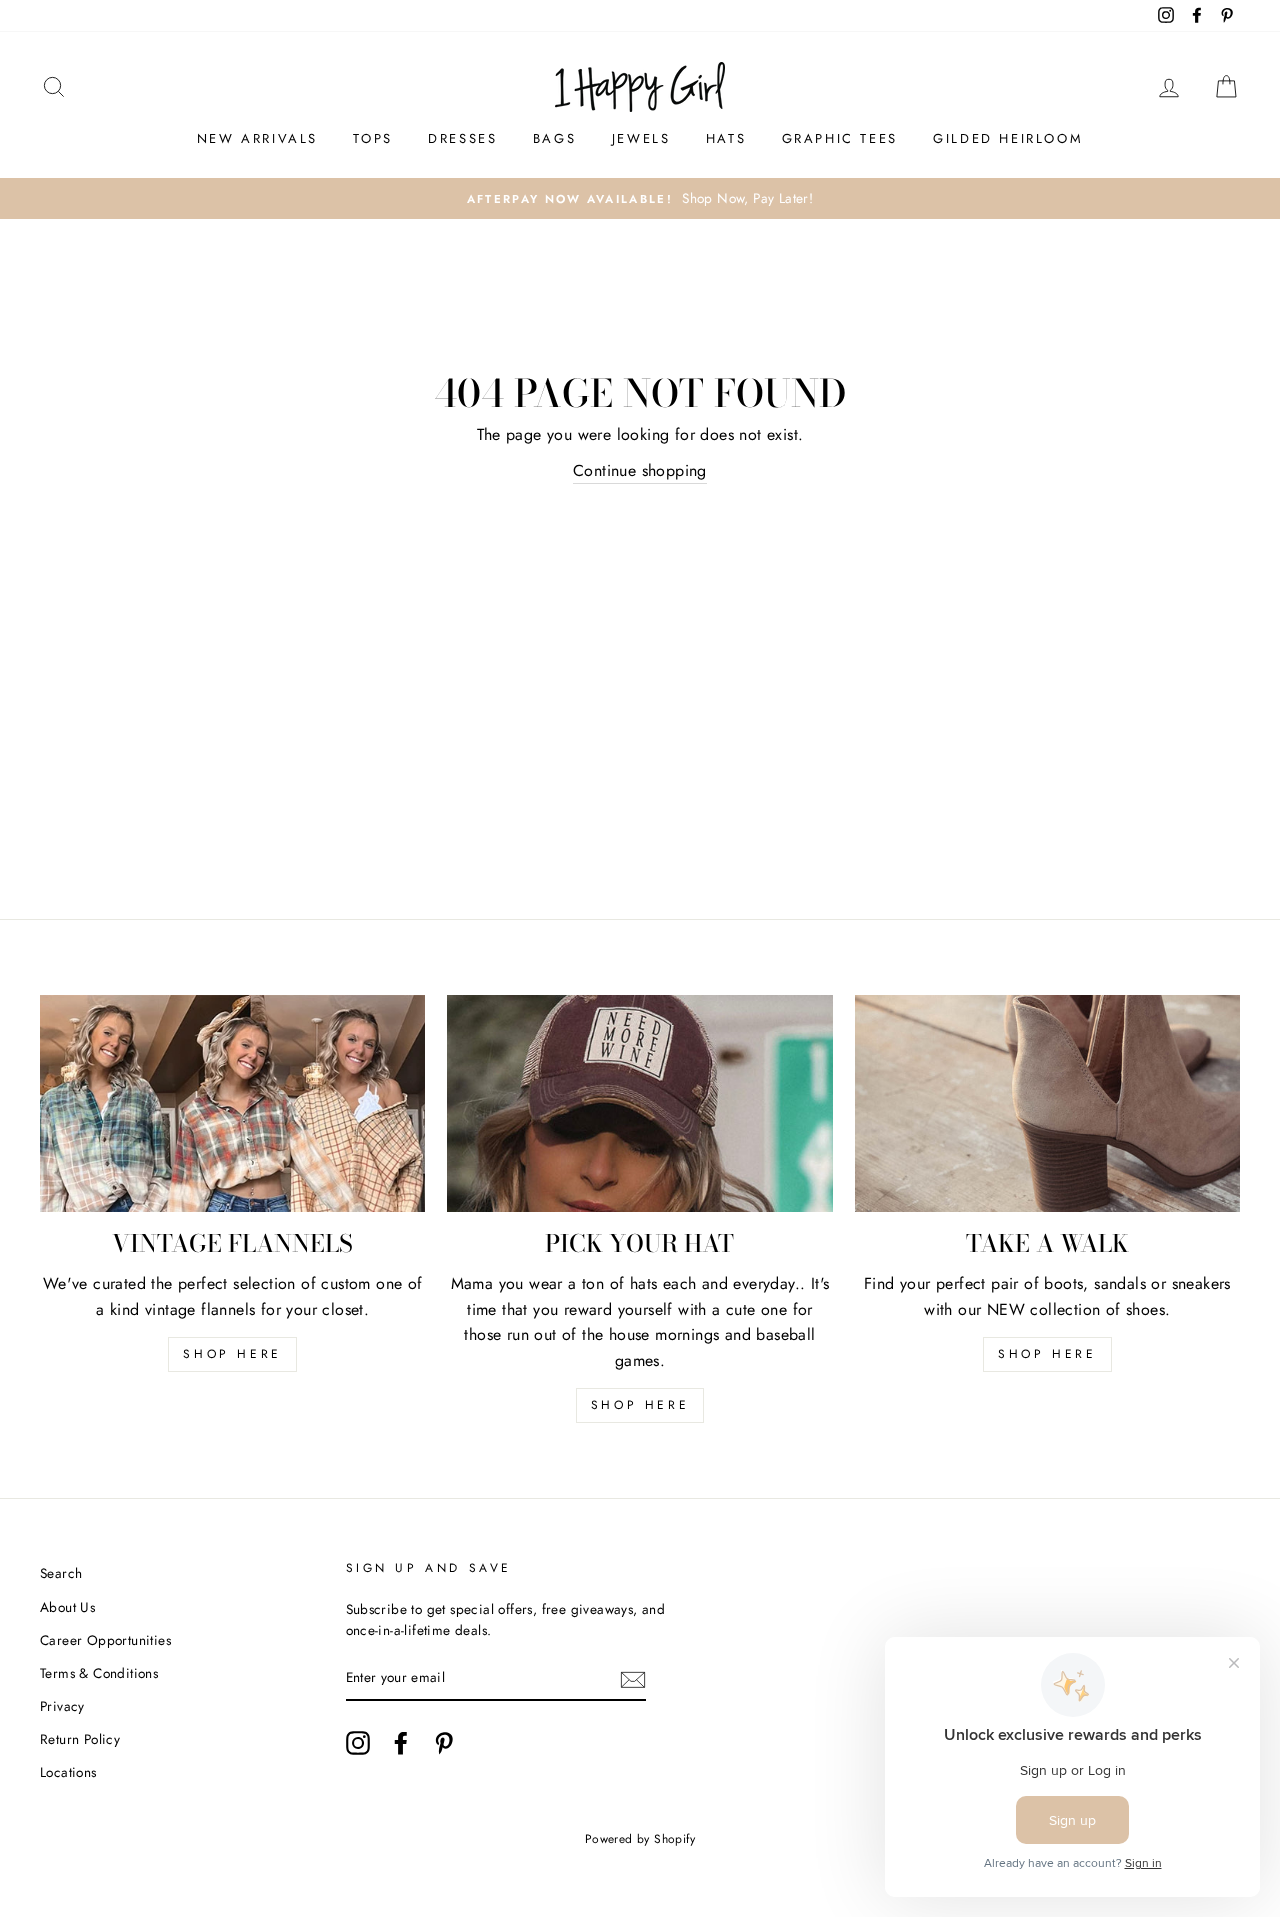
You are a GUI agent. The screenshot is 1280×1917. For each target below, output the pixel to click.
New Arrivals (257, 138)
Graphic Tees (840, 138)
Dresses (462, 138)
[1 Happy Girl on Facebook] (401, 1743)
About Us (67, 1607)
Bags (554, 138)
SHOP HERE (232, 1354)
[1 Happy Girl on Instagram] (358, 1743)
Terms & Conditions (99, 1673)
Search (61, 1573)
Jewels (641, 138)
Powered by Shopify (640, 1839)
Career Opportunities (105, 1640)
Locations (68, 1772)
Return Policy (80, 1739)
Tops (372, 138)
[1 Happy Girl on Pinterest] (444, 1743)
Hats (726, 138)
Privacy (62, 1706)
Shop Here (640, 1405)
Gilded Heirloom (1008, 138)
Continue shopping (640, 470)
